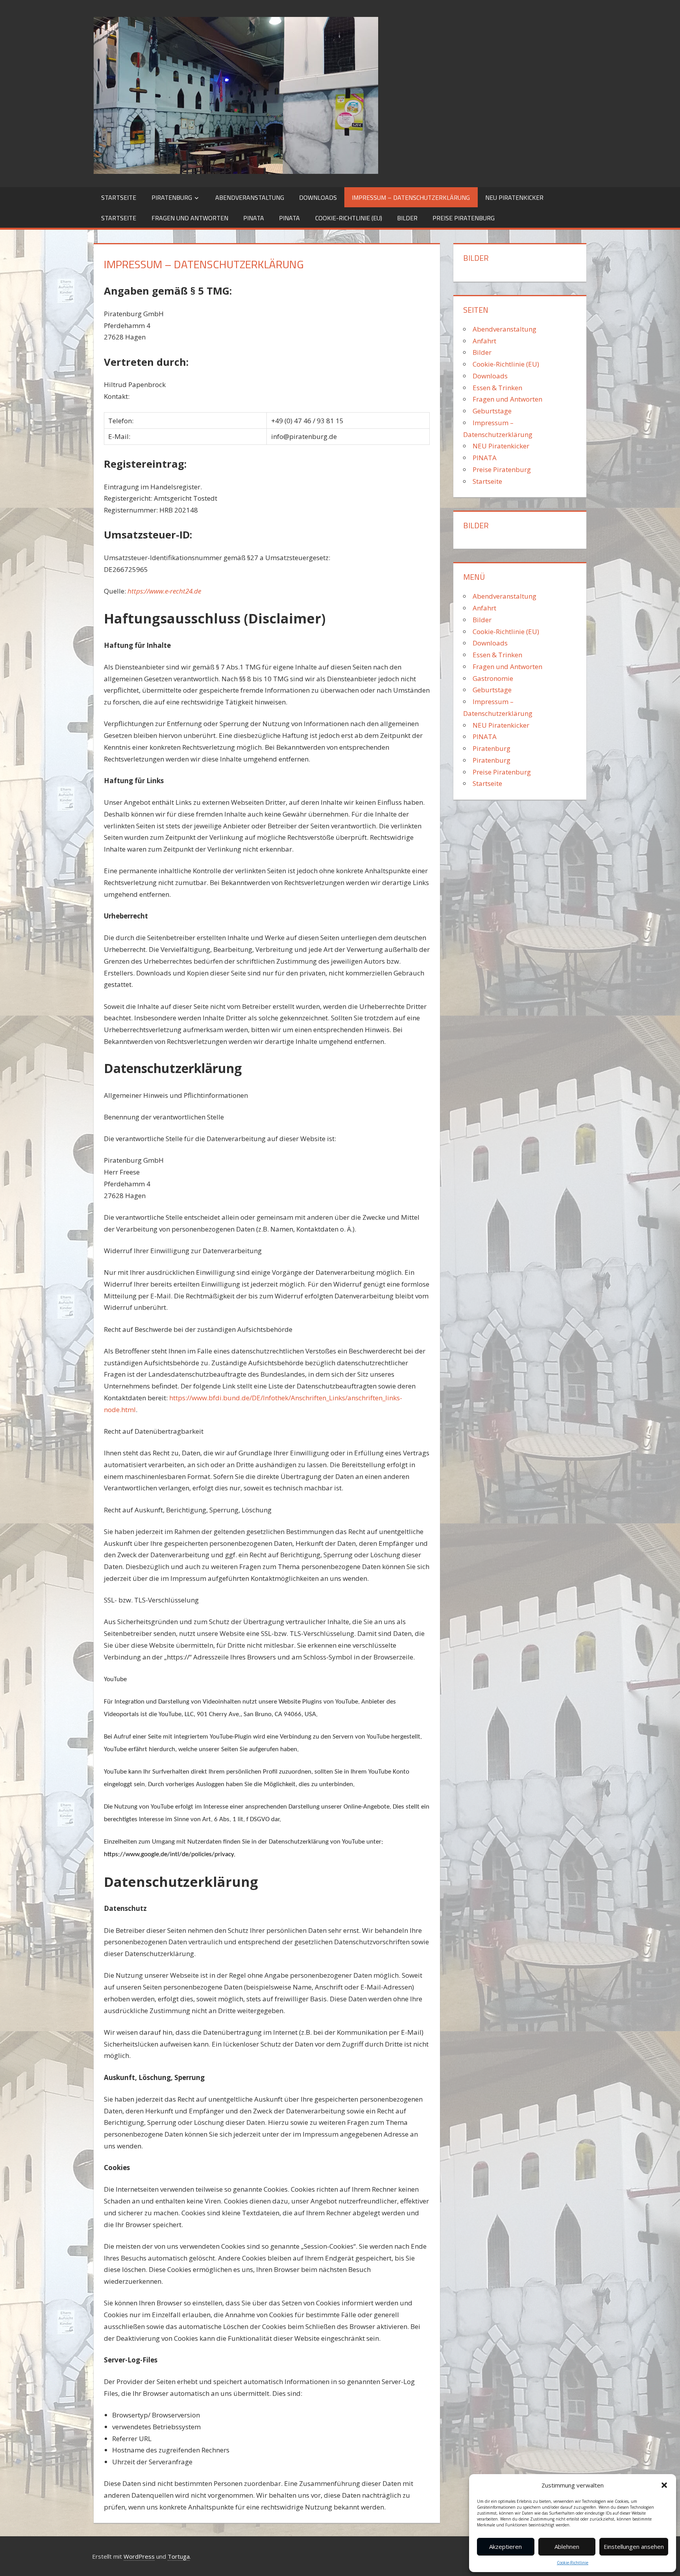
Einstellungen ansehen (634, 2546)
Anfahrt (484, 341)
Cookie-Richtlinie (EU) (349, 218)
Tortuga (179, 2556)
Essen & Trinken (497, 388)
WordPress (139, 2556)
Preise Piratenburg (464, 218)
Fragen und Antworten (190, 218)
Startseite (119, 197)
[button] (664, 2485)
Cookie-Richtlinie (573, 2563)
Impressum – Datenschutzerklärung (411, 197)
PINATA (254, 218)
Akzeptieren (505, 2546)
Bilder (407, 218)
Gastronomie (493, 678)
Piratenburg (172, 197)
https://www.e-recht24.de (164, 591)
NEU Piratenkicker (514, 197)
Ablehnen (567, 2546)
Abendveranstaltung (250, 197)
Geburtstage (492, 411)
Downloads (318, 197)
